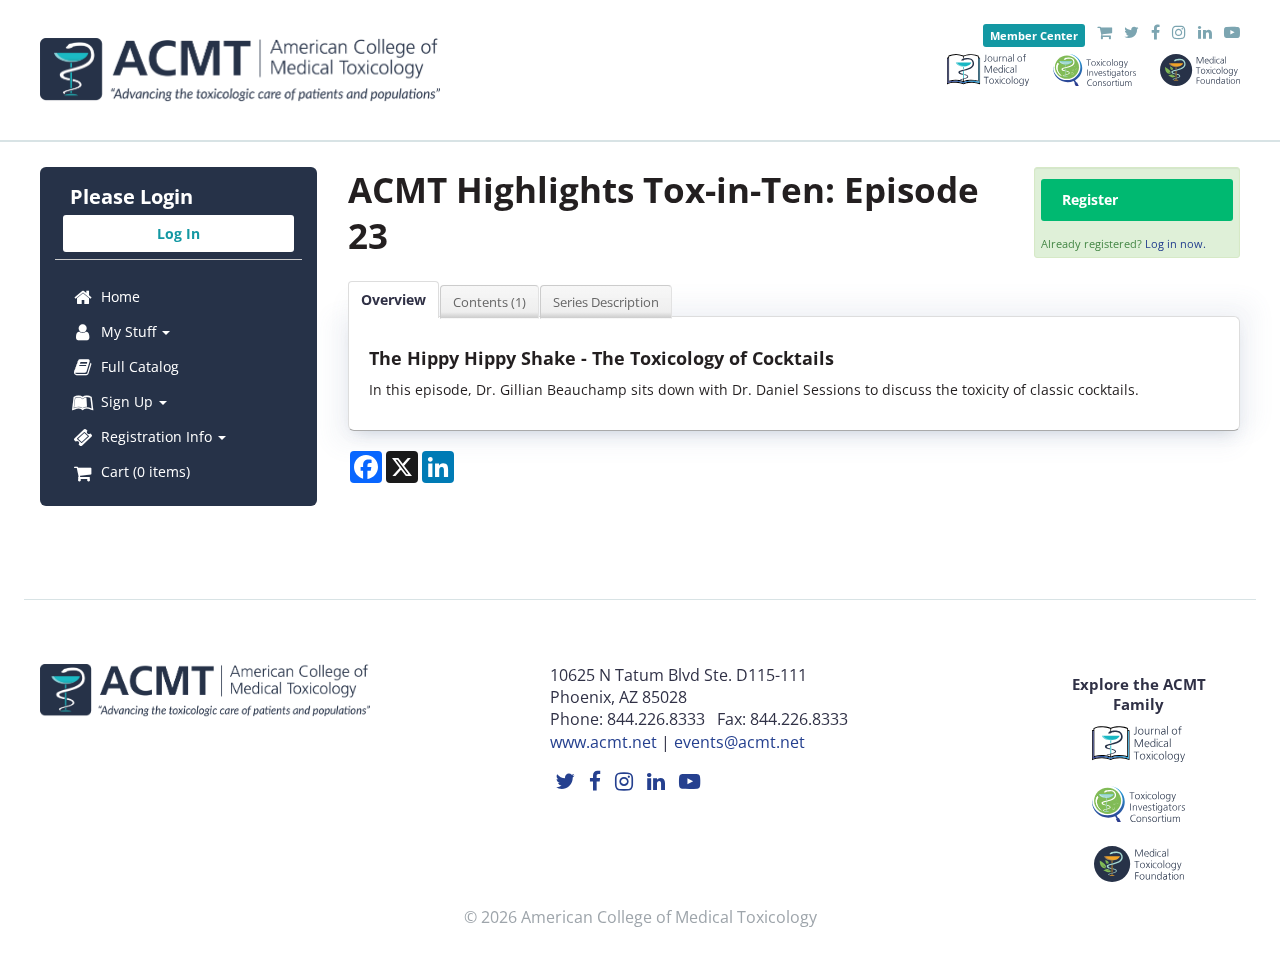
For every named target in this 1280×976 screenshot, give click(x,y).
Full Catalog (138, 366)
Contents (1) (489, 302)
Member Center (1034, 35)
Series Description (606, 302)
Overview (393, 299)
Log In (178, 233)
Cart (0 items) (143, 471)
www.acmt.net (603, 742)
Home (118, 296)
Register (1090, 199)
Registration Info (156, 436)
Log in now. (1175, 243)
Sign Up (127, 401)
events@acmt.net (739, 742)
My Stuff (128, 331)
